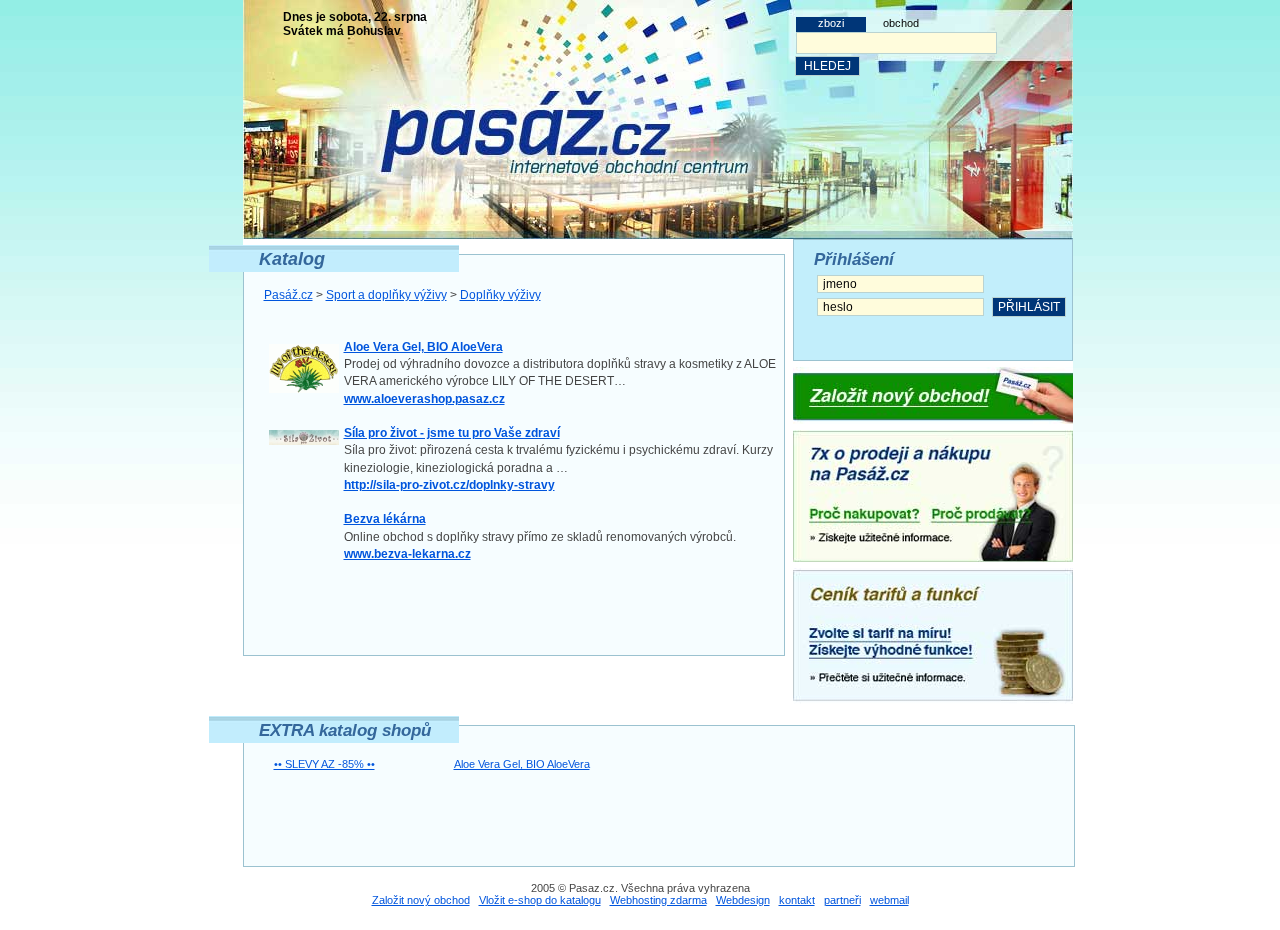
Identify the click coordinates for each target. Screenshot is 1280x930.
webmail (889, 900)
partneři (842, 900)
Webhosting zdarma (658, 900)
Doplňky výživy (500, 295)
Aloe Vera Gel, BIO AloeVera (522, 764)
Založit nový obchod (421, 900)
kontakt (797, 900)
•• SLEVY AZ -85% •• (324, 764)
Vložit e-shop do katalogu (540, 900)
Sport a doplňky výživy (386, 295)
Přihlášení (854, 259)
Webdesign (743, 900)
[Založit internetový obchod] (933, 395)
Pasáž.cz (288, 295)
